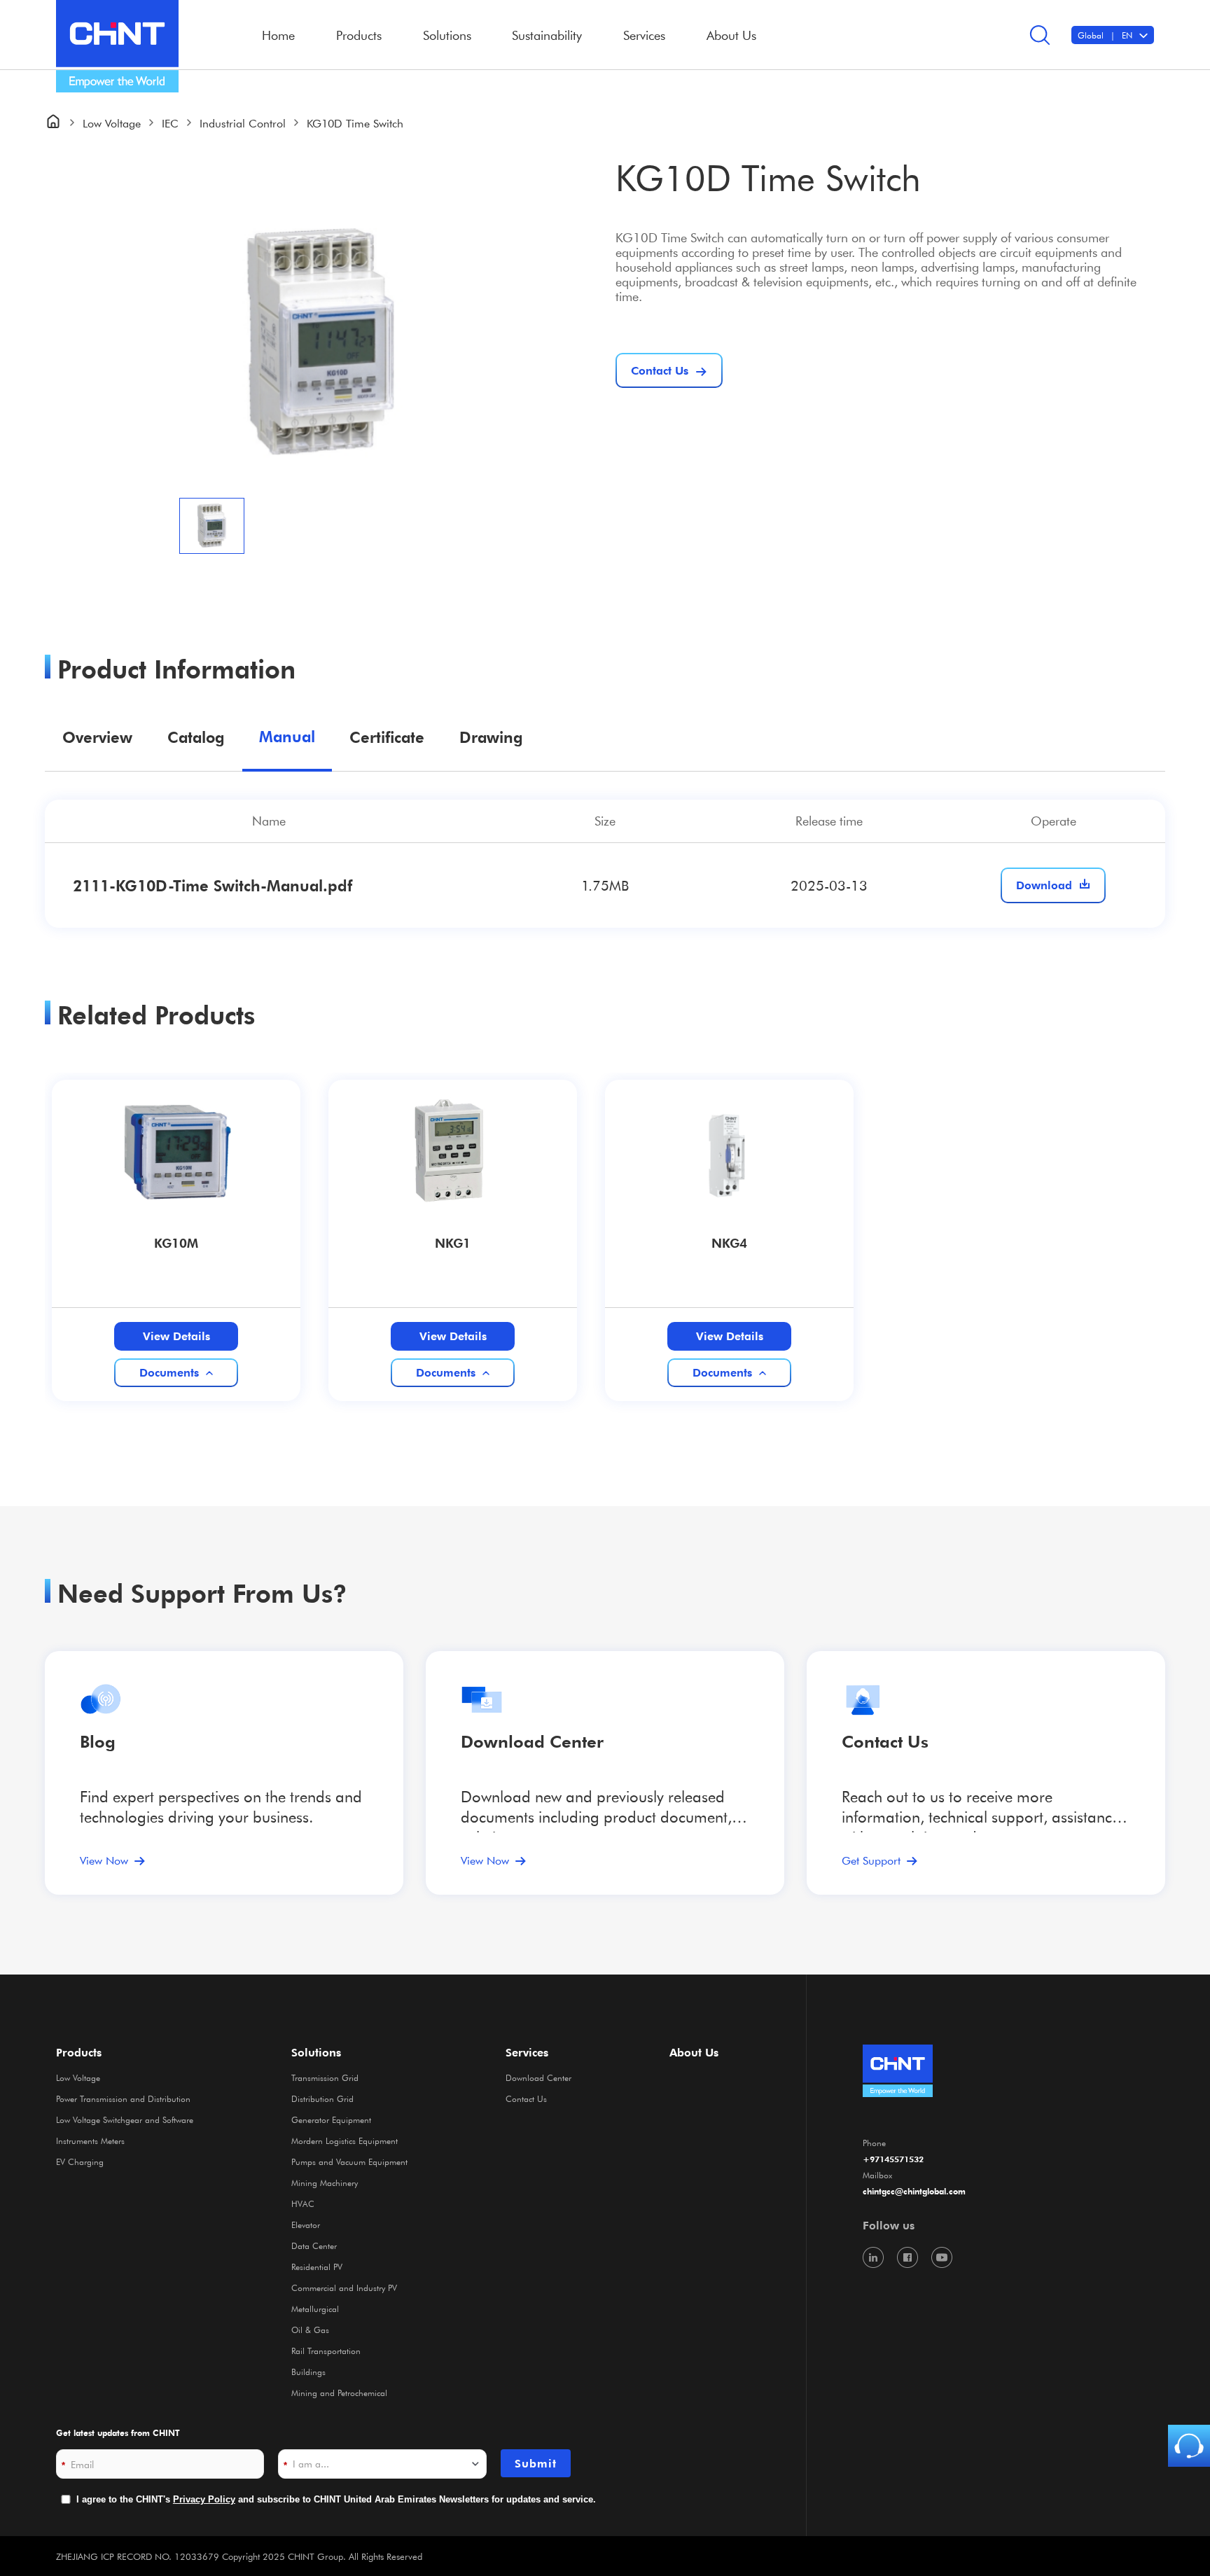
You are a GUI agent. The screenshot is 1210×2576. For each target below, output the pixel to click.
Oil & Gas (310, 2330)
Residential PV (317, 2267)
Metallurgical (315, 2309)
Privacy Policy (204, 2499)
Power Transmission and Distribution (123, 2098)
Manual (287, 736)
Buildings (308, 2372)
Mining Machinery (325, 2182)
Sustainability (547, 35)
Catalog (196, 737)
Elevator (306, 2225)
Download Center (532, 1742)
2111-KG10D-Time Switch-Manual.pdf (213, 885)
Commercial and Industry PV (344, 2288)
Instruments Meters (90, 2140)
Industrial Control (243, 123)
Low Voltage (112, 123)
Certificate (387, 737)
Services (527, 2052)
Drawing (491, 737)
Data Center (314, 2246)
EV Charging (80, 2161)
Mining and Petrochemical (339, 2393)
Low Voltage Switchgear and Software (125, 2119)
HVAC (303, 2203)
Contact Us (526, 2098)
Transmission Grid (325, 2077)
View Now (104, 1860)
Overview (97, 737)
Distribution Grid (322, 2098)
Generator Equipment (331, 2119)
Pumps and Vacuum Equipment (349, 2161)
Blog (98, 1742)
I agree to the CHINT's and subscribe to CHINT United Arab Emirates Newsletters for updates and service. (336, 2499)
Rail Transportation (326, 2351)
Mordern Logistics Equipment (345, 2140)
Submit (536, 2463)
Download (1044, 885)
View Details (176, 1336)
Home (278, 35)
